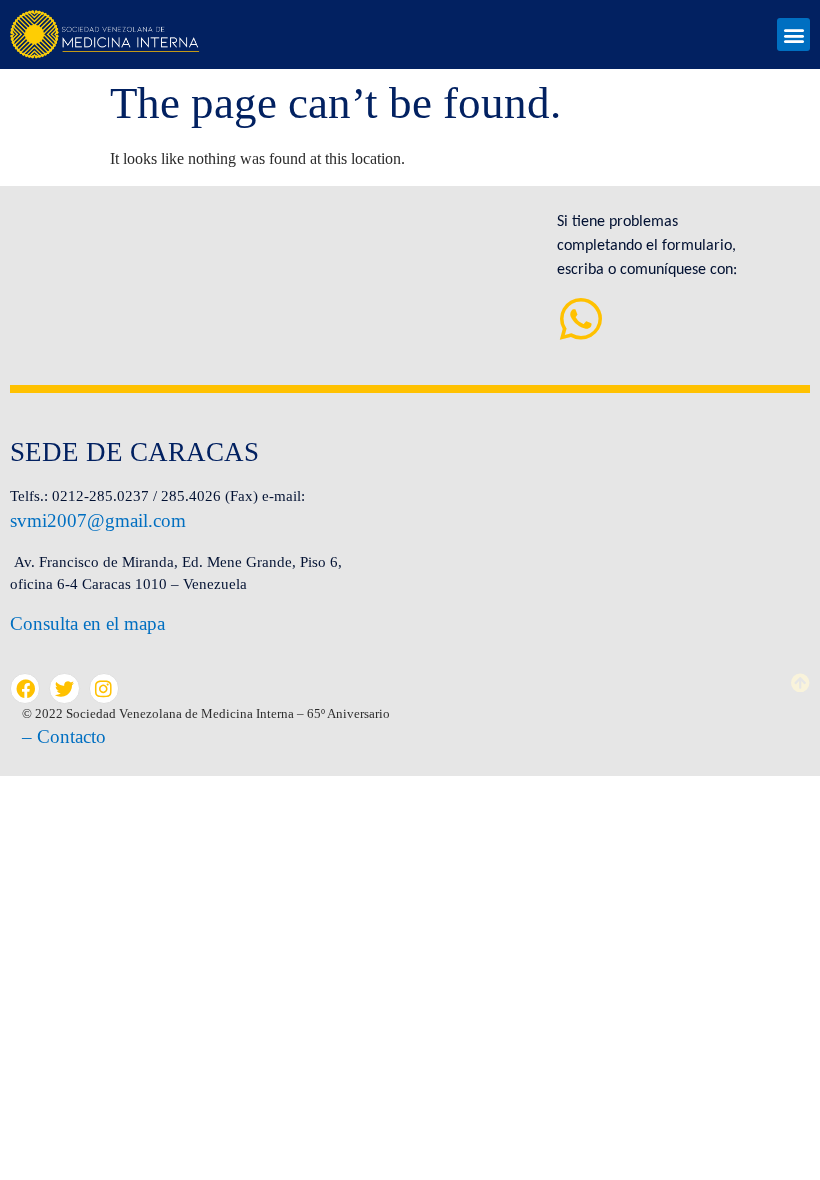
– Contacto (64, 736)
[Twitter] (64, 688)
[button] (793, 34)
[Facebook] (25, 688)
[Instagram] (104, 688)
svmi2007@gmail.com (98, 520)
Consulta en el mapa (87, 623)
